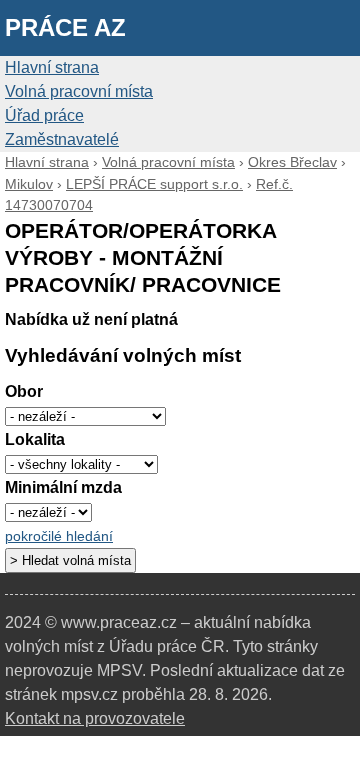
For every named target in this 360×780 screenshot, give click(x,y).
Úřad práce (44, 115)
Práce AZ (65, 27)
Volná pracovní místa (79, 91)
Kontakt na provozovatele (95, 718)
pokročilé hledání (59, 536)
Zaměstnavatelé (62, 139)
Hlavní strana (52, 67)
